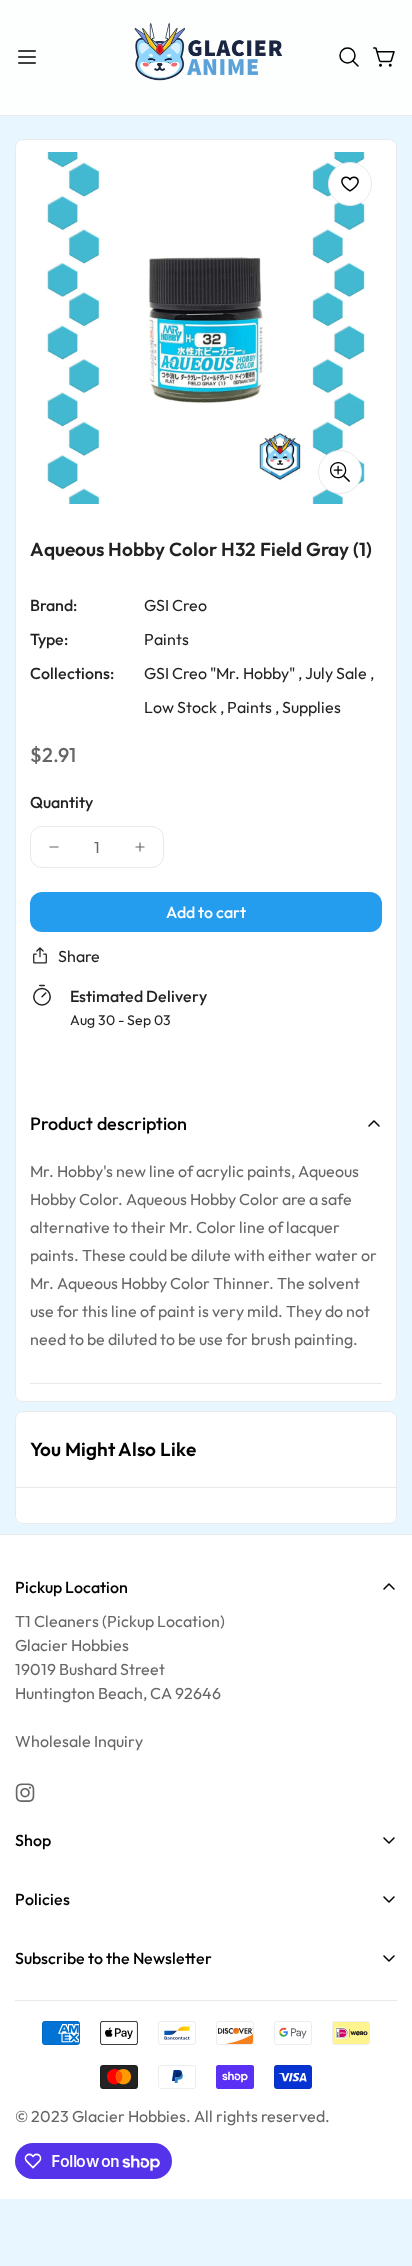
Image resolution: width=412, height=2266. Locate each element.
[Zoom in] (340, 471)
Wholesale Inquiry (79, 1741)
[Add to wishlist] (350, 184)
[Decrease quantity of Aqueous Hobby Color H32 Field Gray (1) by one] (54, 846)
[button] (349, 57)
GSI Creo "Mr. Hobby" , (223, 672)
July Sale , (339, 672)
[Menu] (27, 57)
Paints (166, 638)
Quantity (61, 801)
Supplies (311, 706)
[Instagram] (25, 1793)
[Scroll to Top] (376, 2160)
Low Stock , (184, 706)
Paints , (253, 706)
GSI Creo (175, 604)
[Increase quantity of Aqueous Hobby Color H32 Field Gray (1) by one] (140, 846)
